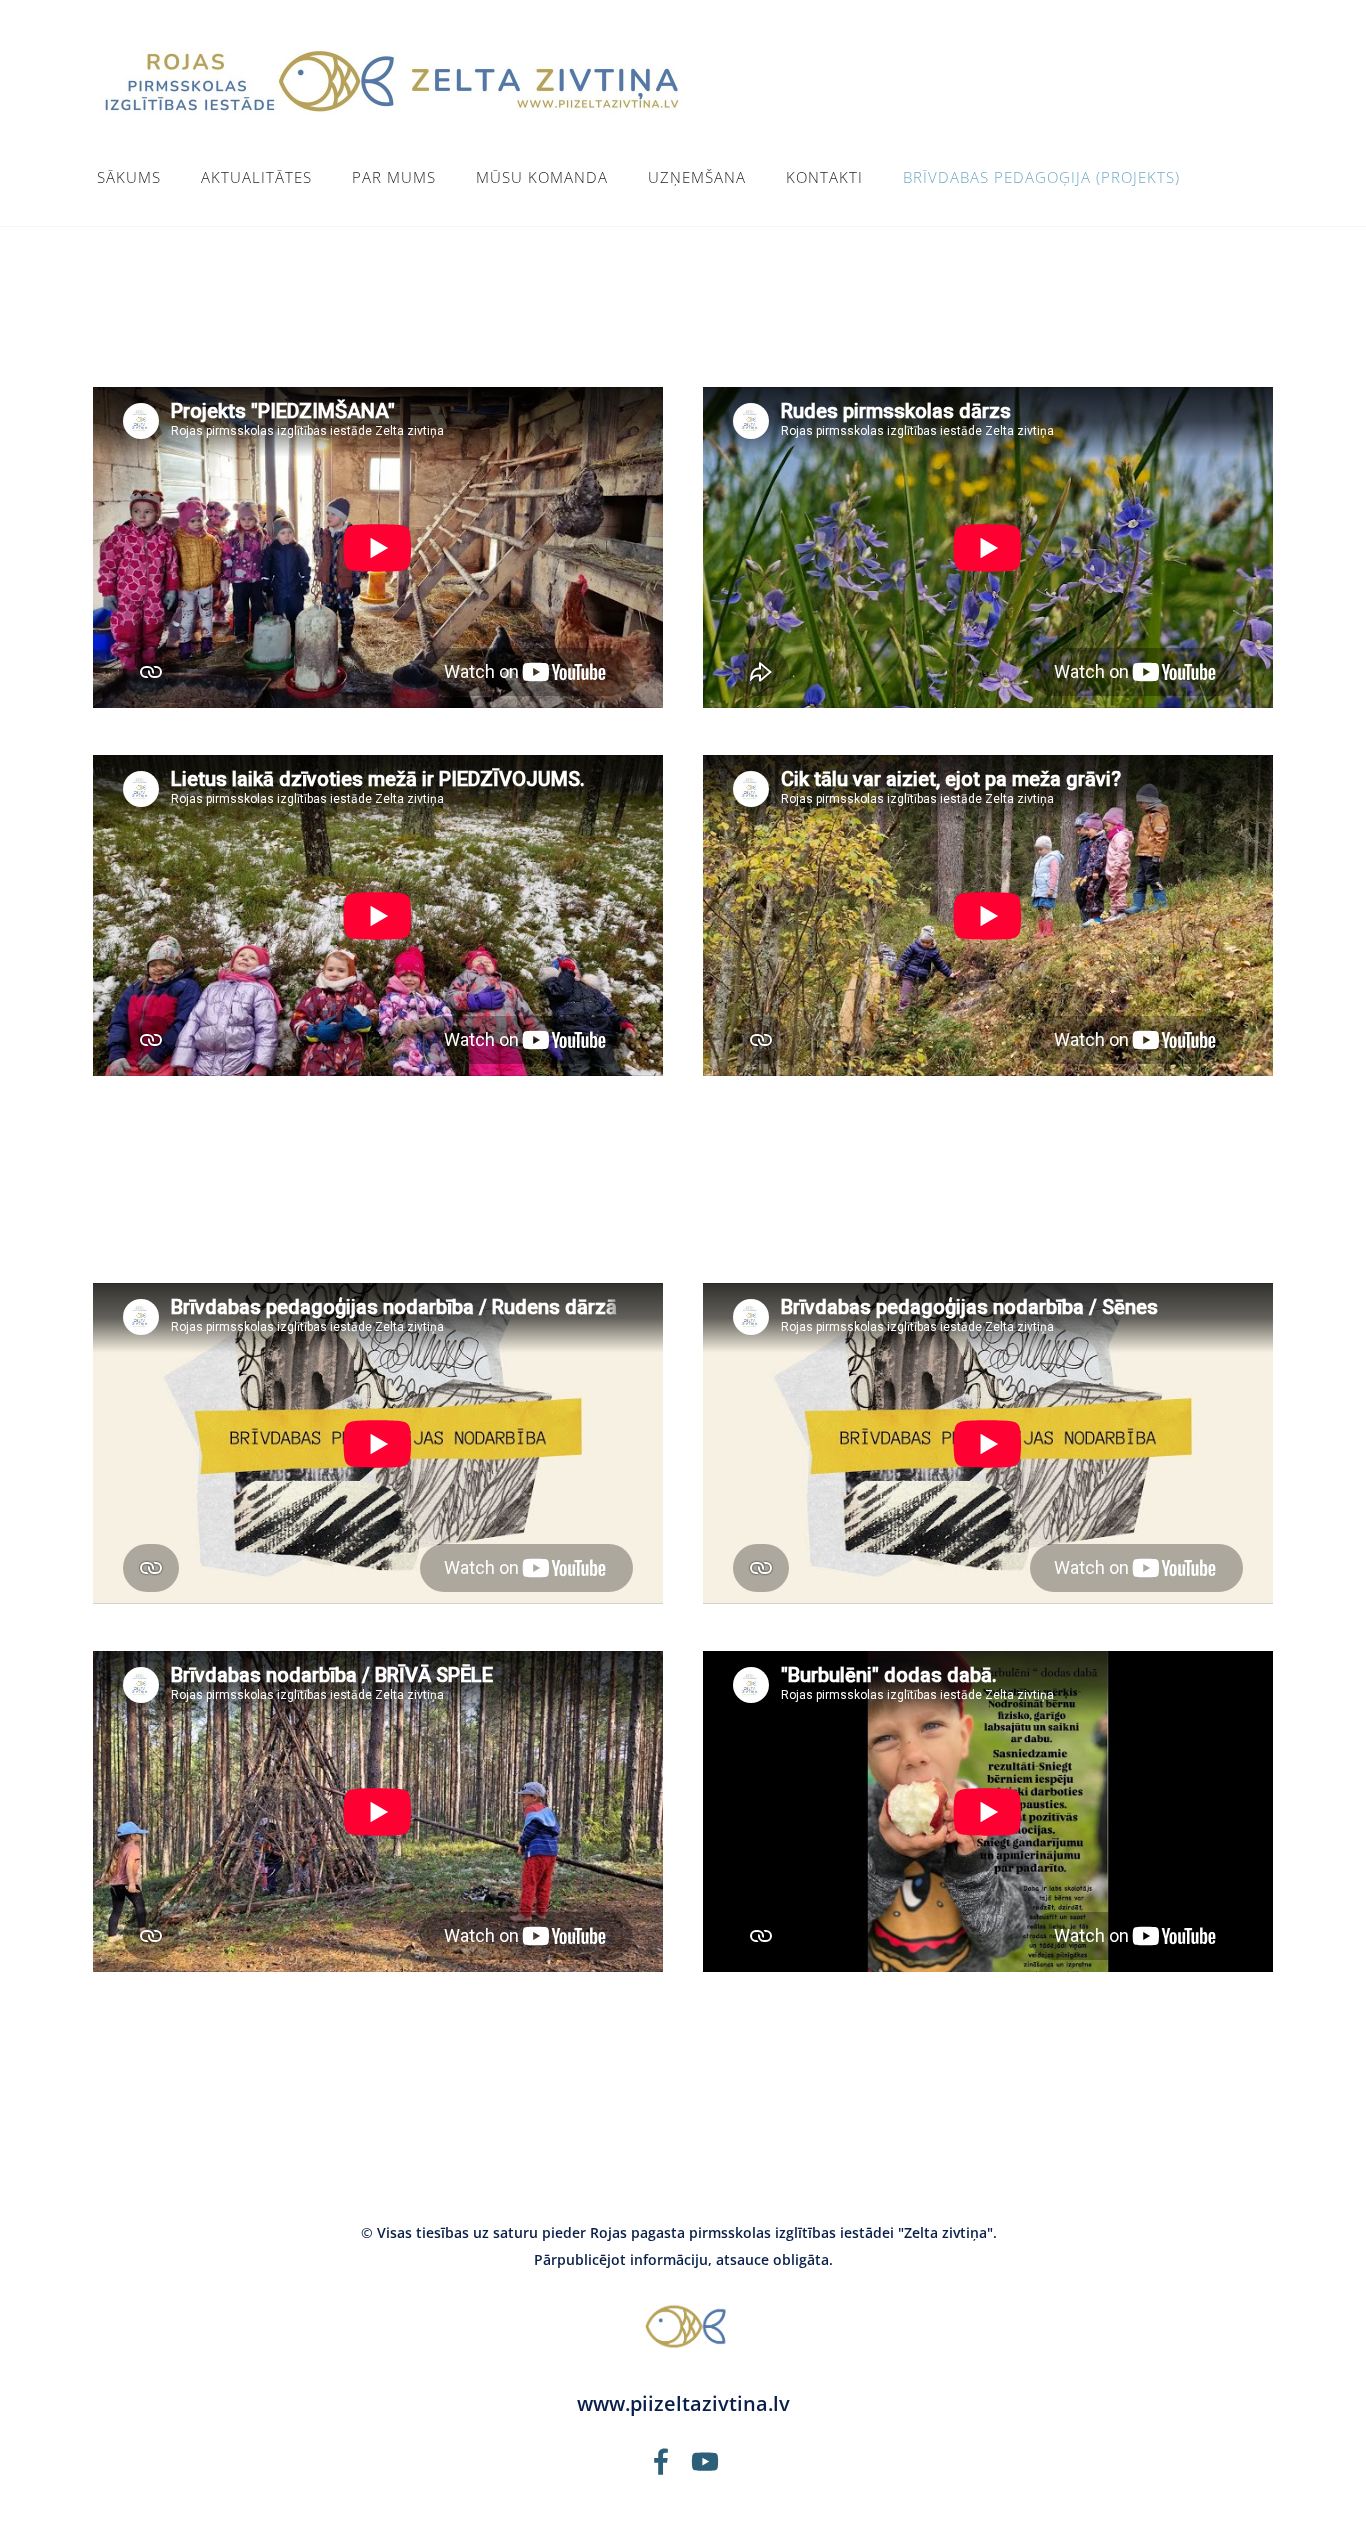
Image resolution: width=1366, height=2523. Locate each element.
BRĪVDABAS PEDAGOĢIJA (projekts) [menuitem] (1041, 177)
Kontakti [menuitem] (824, 177)
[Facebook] (661, 2461)
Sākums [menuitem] (129, 177)
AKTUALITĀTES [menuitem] (256, 177)
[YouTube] (705, 2461)
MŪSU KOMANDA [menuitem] (542, 177)
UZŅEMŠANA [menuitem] (697, 177)
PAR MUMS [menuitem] (394, 177)
